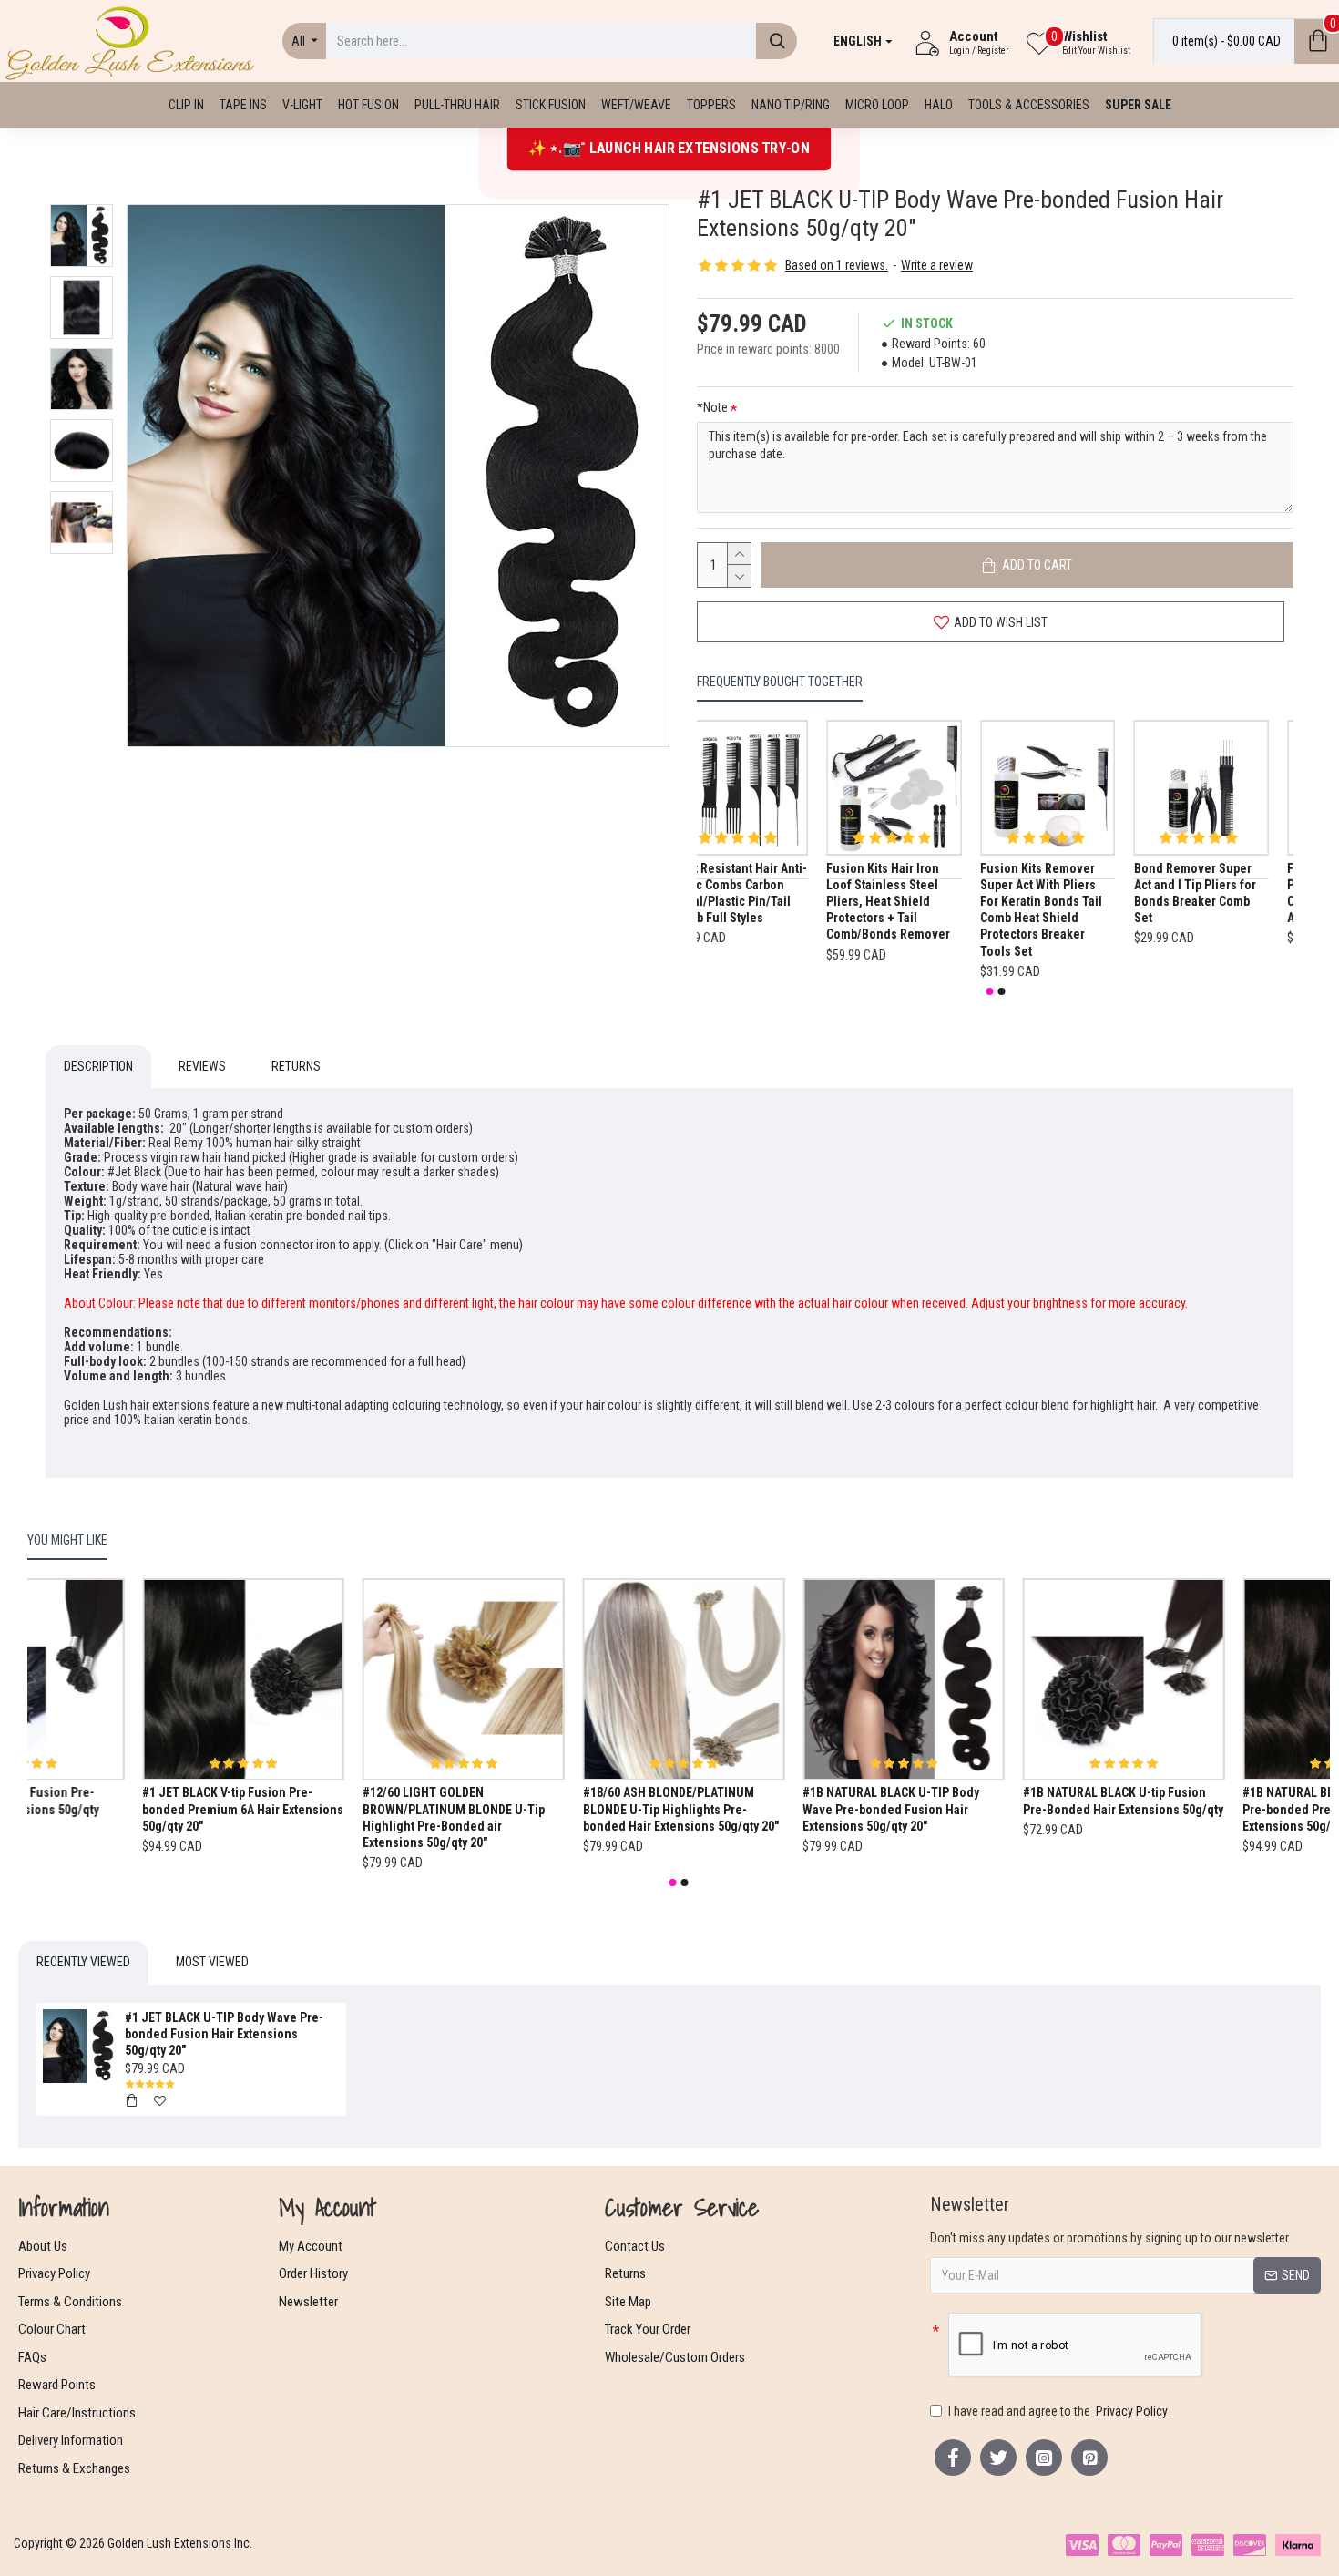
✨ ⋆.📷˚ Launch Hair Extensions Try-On (669, 148)
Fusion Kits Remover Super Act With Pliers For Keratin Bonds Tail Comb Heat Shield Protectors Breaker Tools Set (1066, 910)
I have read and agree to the (1058, 2411)
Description (98, 1066)
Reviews (202, 1066)
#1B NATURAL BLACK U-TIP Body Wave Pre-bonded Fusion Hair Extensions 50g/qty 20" (997, 1810)
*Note (712, 407)
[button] (989, 991)
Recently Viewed (83, 1962)
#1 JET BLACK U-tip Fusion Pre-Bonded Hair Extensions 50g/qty (116, 1801)
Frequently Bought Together (780, 682)
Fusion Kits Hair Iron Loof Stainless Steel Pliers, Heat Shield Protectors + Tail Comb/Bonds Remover (913, 902)
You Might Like (67, 1540)
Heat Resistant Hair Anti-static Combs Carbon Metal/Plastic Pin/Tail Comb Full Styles (764, 893)
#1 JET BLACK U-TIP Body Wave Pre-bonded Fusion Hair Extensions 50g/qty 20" (224, 2034)
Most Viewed (212, 1962)
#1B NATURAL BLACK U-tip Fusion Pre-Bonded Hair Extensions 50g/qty (1228, 1801)
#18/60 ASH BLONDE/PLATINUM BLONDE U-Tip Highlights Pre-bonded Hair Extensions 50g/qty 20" (786, 1810)
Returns (296, 1066)
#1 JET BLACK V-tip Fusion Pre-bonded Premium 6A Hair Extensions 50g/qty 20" (348, 1810)
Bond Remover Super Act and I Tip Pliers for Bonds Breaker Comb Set (1219, 893)
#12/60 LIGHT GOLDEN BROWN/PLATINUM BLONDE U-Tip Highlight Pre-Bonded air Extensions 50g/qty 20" (558, 1818)
